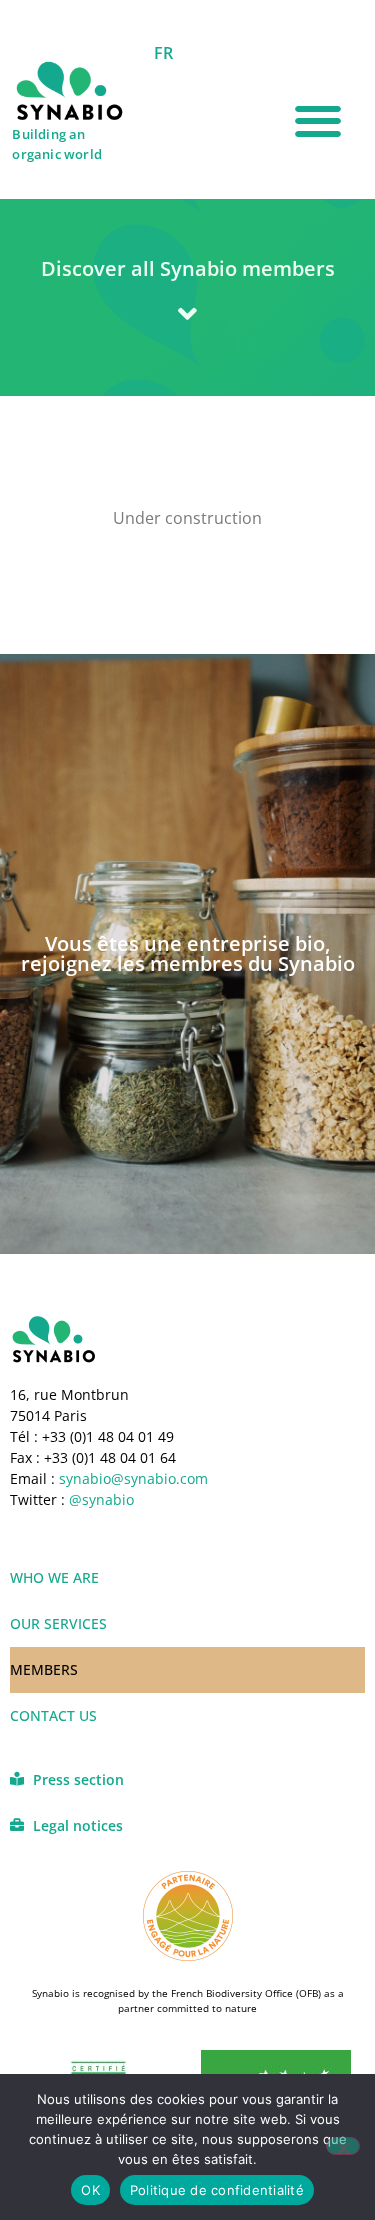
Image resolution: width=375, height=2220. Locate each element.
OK (90, 2190)
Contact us (53, 1715)
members (44, 1669)
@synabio (101, 1499)
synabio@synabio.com (131, 1478)
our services (58, 1623)
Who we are (54, 1577)
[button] (317, 121)
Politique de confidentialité (217, 2190)
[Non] (343, 2146)
